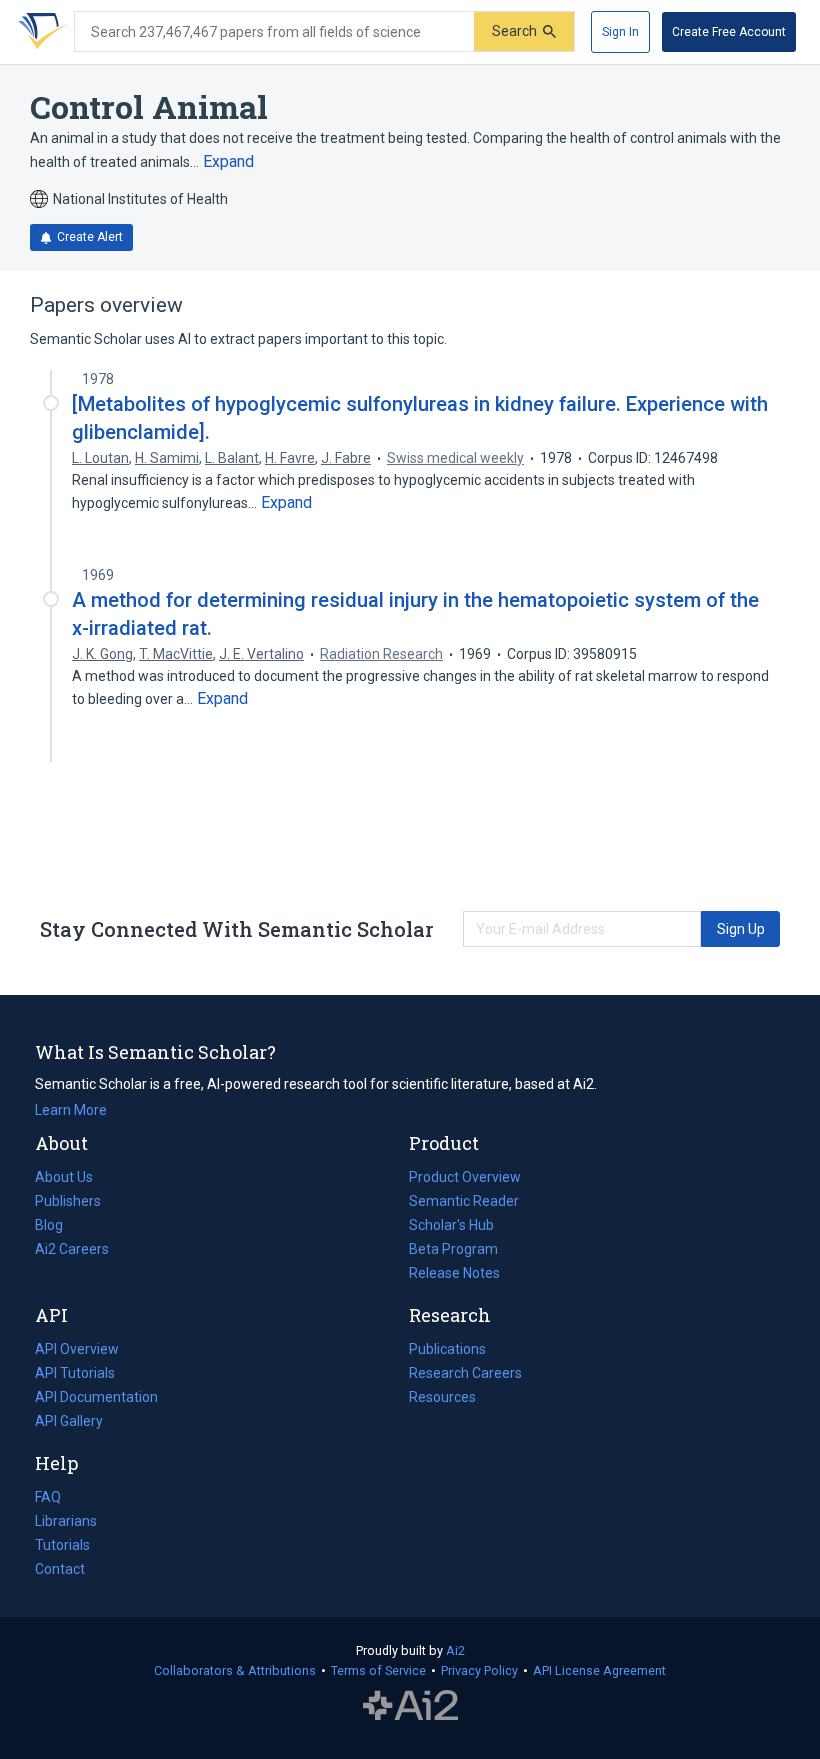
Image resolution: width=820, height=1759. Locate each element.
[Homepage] (39, 32)
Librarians (66, 1521)
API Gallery (69, 1421)
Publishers (68, 1201)
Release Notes (454, 1273)
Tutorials (62, 1545)
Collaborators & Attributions (235, 1670)
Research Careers (465, 1375)
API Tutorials (75, 1373)
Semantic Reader (464, 1201)
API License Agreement (599, 1670)
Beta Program (453, 1249)
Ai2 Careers (72, 1251)
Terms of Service (378, 1670)
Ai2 (455, 1650)
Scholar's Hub (451, 1225)
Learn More (71, 1110)
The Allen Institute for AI (410, 1706)
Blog (57, 1227)
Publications (447, 1351)
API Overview (77, 1349)
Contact (60, 1569)
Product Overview (465, 1177)
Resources (442, 1399)
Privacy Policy (479, 1670)
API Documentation (96, 1399)
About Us (64, 1177)
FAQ (48, 1497)
